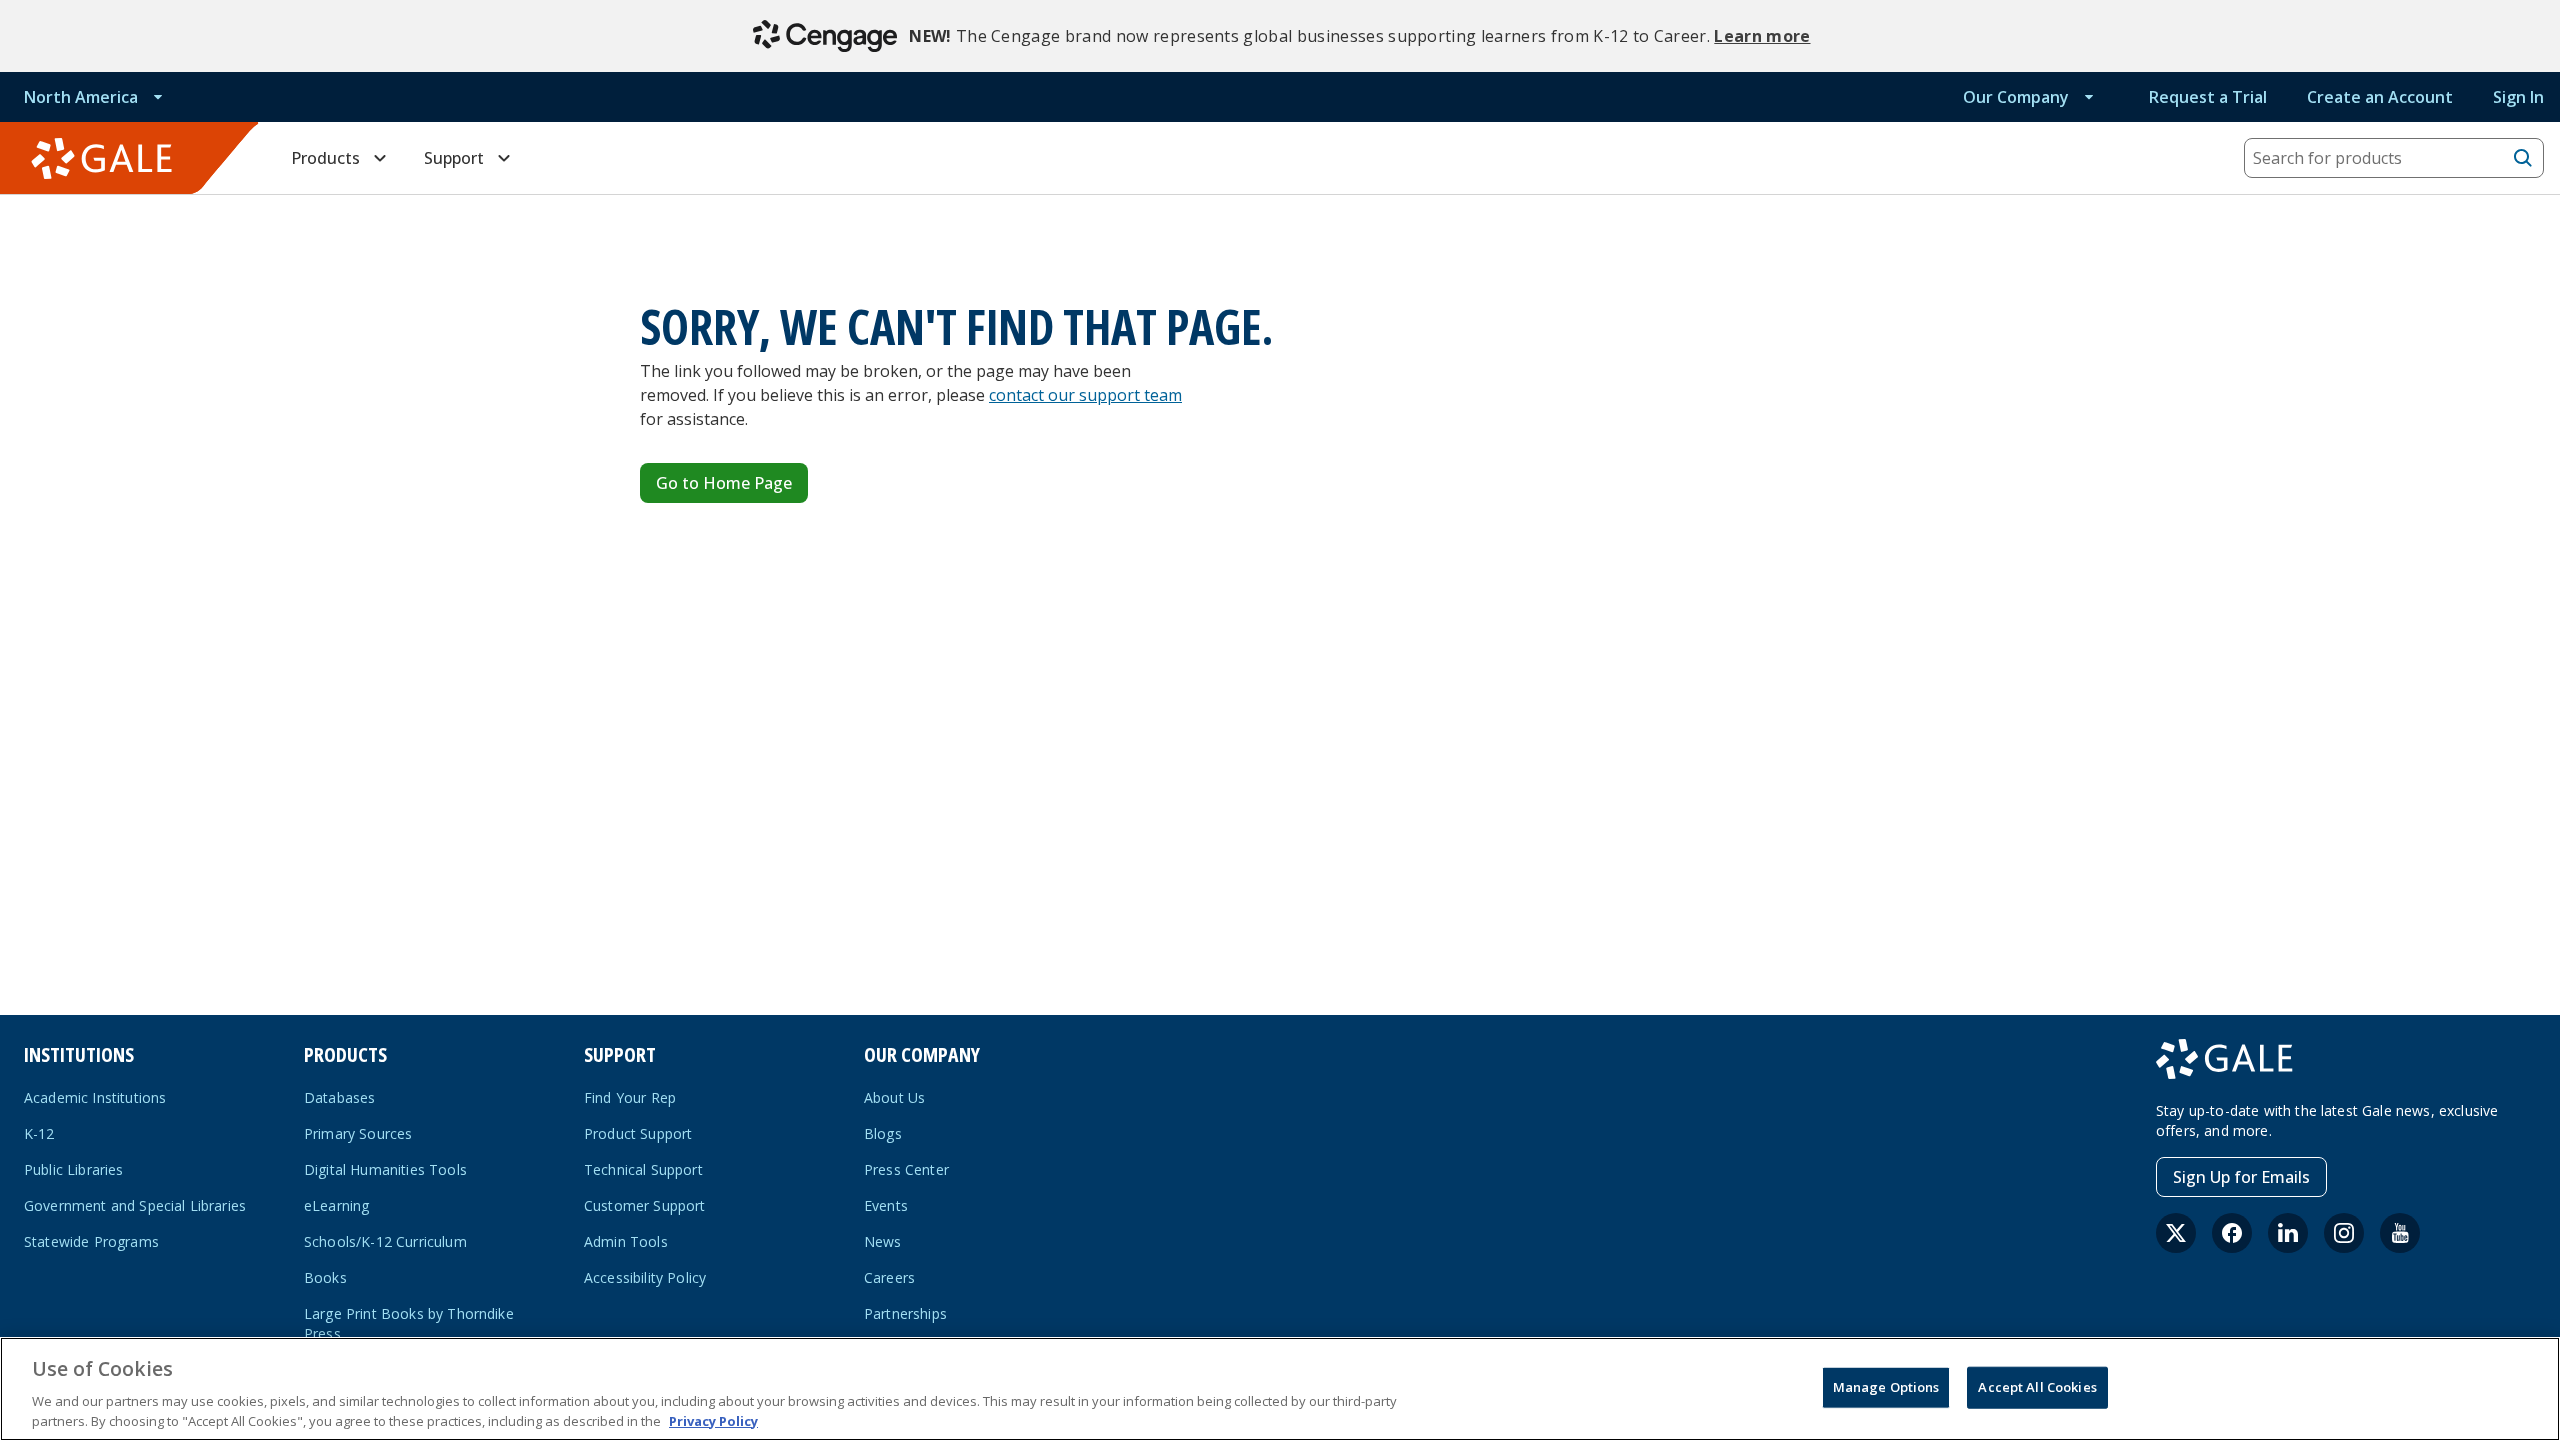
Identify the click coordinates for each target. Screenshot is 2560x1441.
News (883, 1241)
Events (886, 1205)
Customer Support (645, 1205)
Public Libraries (74, 1169)
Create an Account (2380, 97)
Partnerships (905, 1313)
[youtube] (2400, 1233)
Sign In (2518, 97)
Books (325, 1277)
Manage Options (1886, 1387)
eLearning (336, 1205)
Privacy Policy (713, 1420)
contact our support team (1085, 395)
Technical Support (643, 1169)
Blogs (883, 1133)
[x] (2176, 1233)
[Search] (2523, 158)
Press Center (906, 1169)
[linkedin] (2288, 1233)
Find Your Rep (630, 1097)
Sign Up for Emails (2241, 1177)
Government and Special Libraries (135, 1205)
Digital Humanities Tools (385, 1169)
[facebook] (2232, 1233)
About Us (894, 1097)
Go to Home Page (724, 483)
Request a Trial (2208, 97)
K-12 (39, 1133)
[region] (1280, 1389)
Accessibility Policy (645, 1277)
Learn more (1762, 36)
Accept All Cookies (2037, 1387)
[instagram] (2344, 1233)
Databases (339, 1097)
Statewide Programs (91, 1241)
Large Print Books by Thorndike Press (409, 1323)
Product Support (638, 1133)
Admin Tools (626, 1241)
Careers (889, 1277)
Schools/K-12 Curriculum (385, 1241)
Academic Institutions (95, 1097)
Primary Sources (358, 1133)
